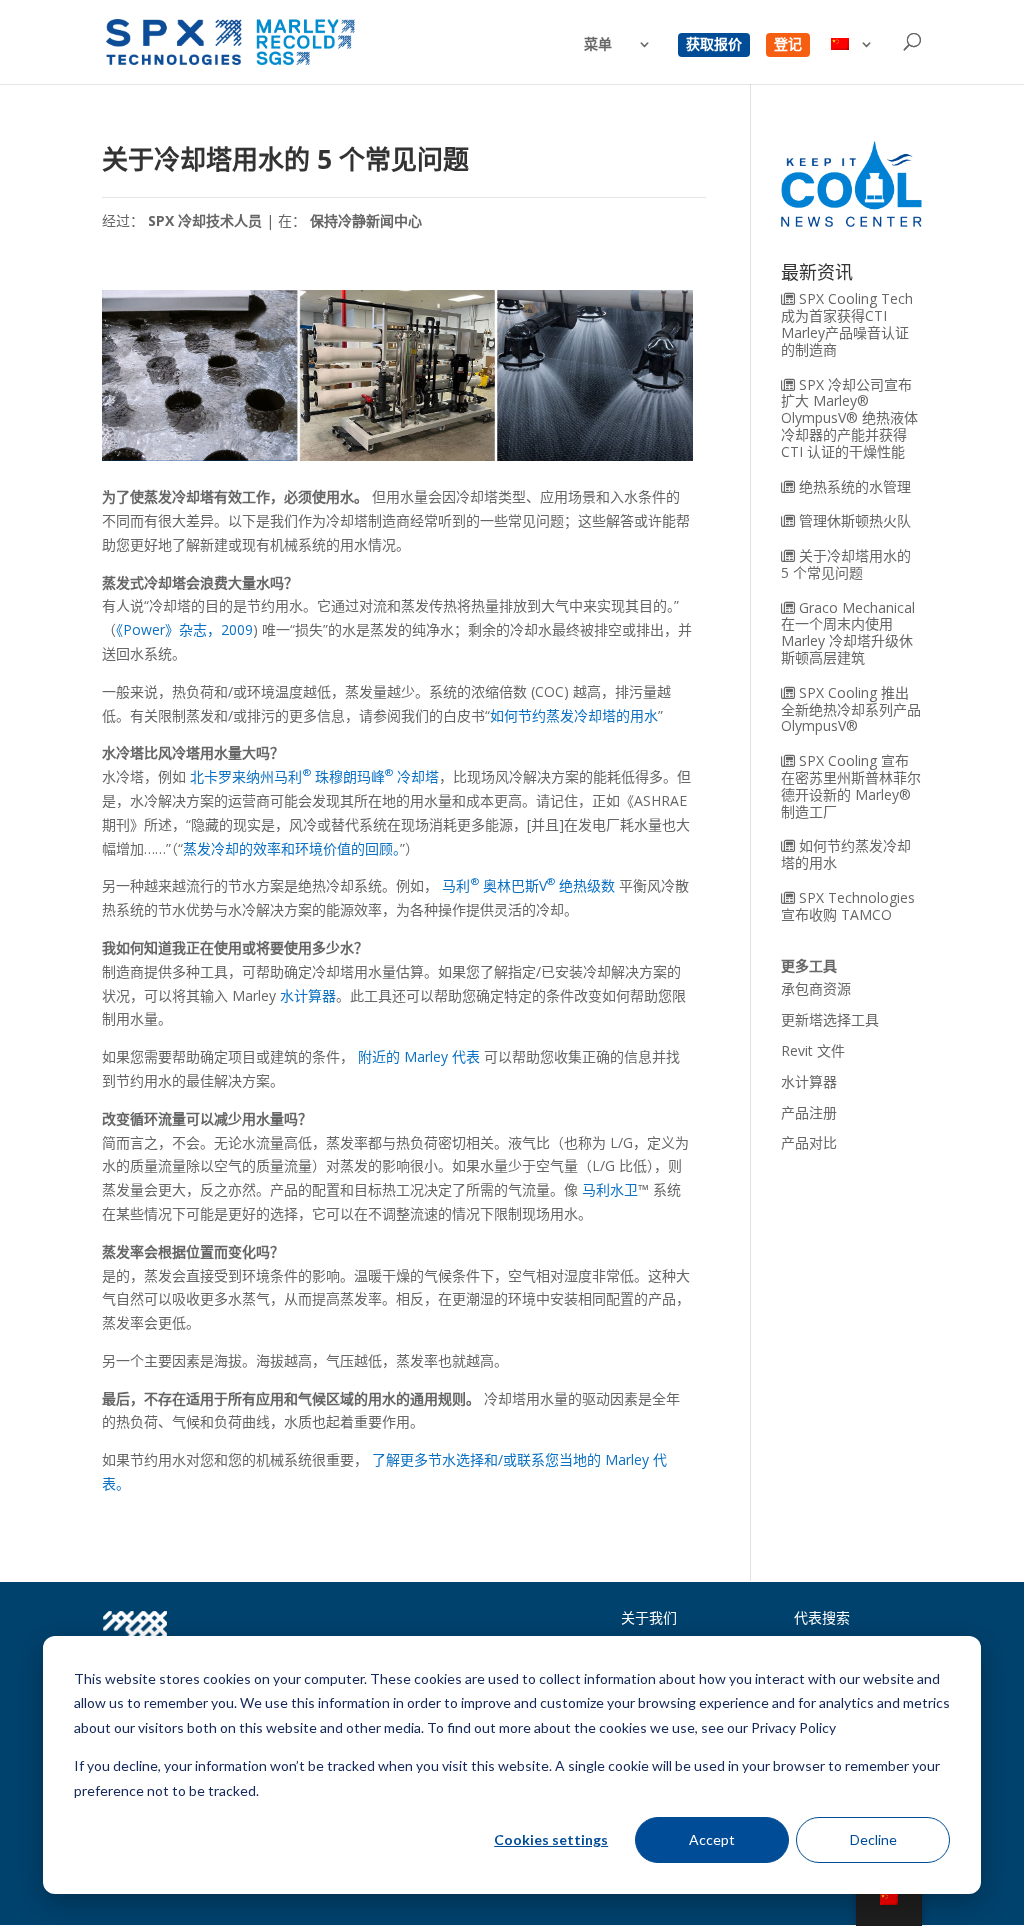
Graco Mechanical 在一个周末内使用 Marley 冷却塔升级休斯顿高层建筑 (848, 632)
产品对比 (809, 1142)
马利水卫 (610, 1189)
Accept (712, 1839)
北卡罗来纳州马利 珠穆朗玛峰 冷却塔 (314, 776)
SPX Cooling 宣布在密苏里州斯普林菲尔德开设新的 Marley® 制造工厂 (851, 785)
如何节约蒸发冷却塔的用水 (574, 715)
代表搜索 (822, 1617)
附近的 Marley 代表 (419, 1056)
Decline (873, 1839)
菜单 (598, 45)
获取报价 (714, 45)
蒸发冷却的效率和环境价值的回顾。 (291, 848)
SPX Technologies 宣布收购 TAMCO (848, 906)
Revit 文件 (813, 1050)
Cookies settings (551, 1839)
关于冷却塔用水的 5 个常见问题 (846, 564)
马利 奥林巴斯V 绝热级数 (528, 885)
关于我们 (649, 1617)
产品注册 (809, 1112)
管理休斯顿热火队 (855, 520)
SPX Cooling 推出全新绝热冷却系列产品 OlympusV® (851, 709)
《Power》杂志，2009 (184, 629)
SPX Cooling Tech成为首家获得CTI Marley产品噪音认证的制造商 (847, 323)
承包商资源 (816, 988)
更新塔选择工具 (830, 1019)
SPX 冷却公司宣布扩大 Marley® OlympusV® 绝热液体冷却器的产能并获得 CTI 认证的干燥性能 (849, 418)
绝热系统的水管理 (855, 486)
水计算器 (308, 995)
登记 (788, 45)
